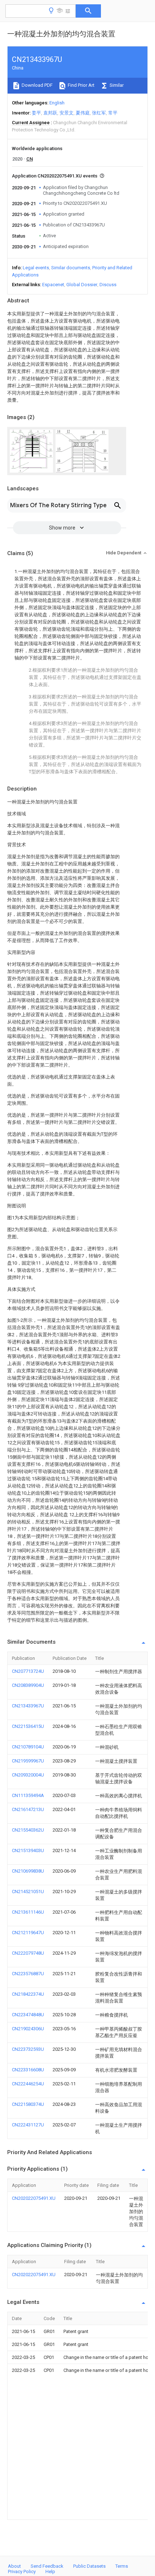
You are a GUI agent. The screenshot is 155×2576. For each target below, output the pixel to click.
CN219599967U (28, 1761)
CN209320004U (28, 1775)
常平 (113, 113)
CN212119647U (28, 1933)
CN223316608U (28, 2070)
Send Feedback (47, 2566)
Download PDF (37, 85)
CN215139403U (28, 1850)
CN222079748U (28, 1953)
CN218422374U (28, 1994)
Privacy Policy (22, 2572)
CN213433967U (28, 1706)
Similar (116, 85)
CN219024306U (28, 2029)
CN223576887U (28, 1974)
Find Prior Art (81, 85)
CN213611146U (28, 1912)
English (57, 103)
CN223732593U (28, 2049)
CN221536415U (28, 1726)
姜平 (36, 113)
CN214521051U (28, 1892)
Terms (122, 2566)
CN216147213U (28, 1809)
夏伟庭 (83, 113)
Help (50, 2572)
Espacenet (53, 285)
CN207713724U (28, 1671)
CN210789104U (28, 1747)
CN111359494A (28, 1795)
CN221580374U (28, 2104)
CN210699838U (28, 1871)
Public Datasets (89, 2566)
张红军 (99, 113)
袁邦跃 (50, 113)
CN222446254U (28, 2084)
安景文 (67, 113)
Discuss (108, 285)
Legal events (36, 268)
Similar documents (71, 268)
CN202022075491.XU (34, 2198)
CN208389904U (28, 1685)
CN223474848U (28, 2015)
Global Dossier (82, 285)
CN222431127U (28, 2125)
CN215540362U (28, 1830)
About (14, 2566)
